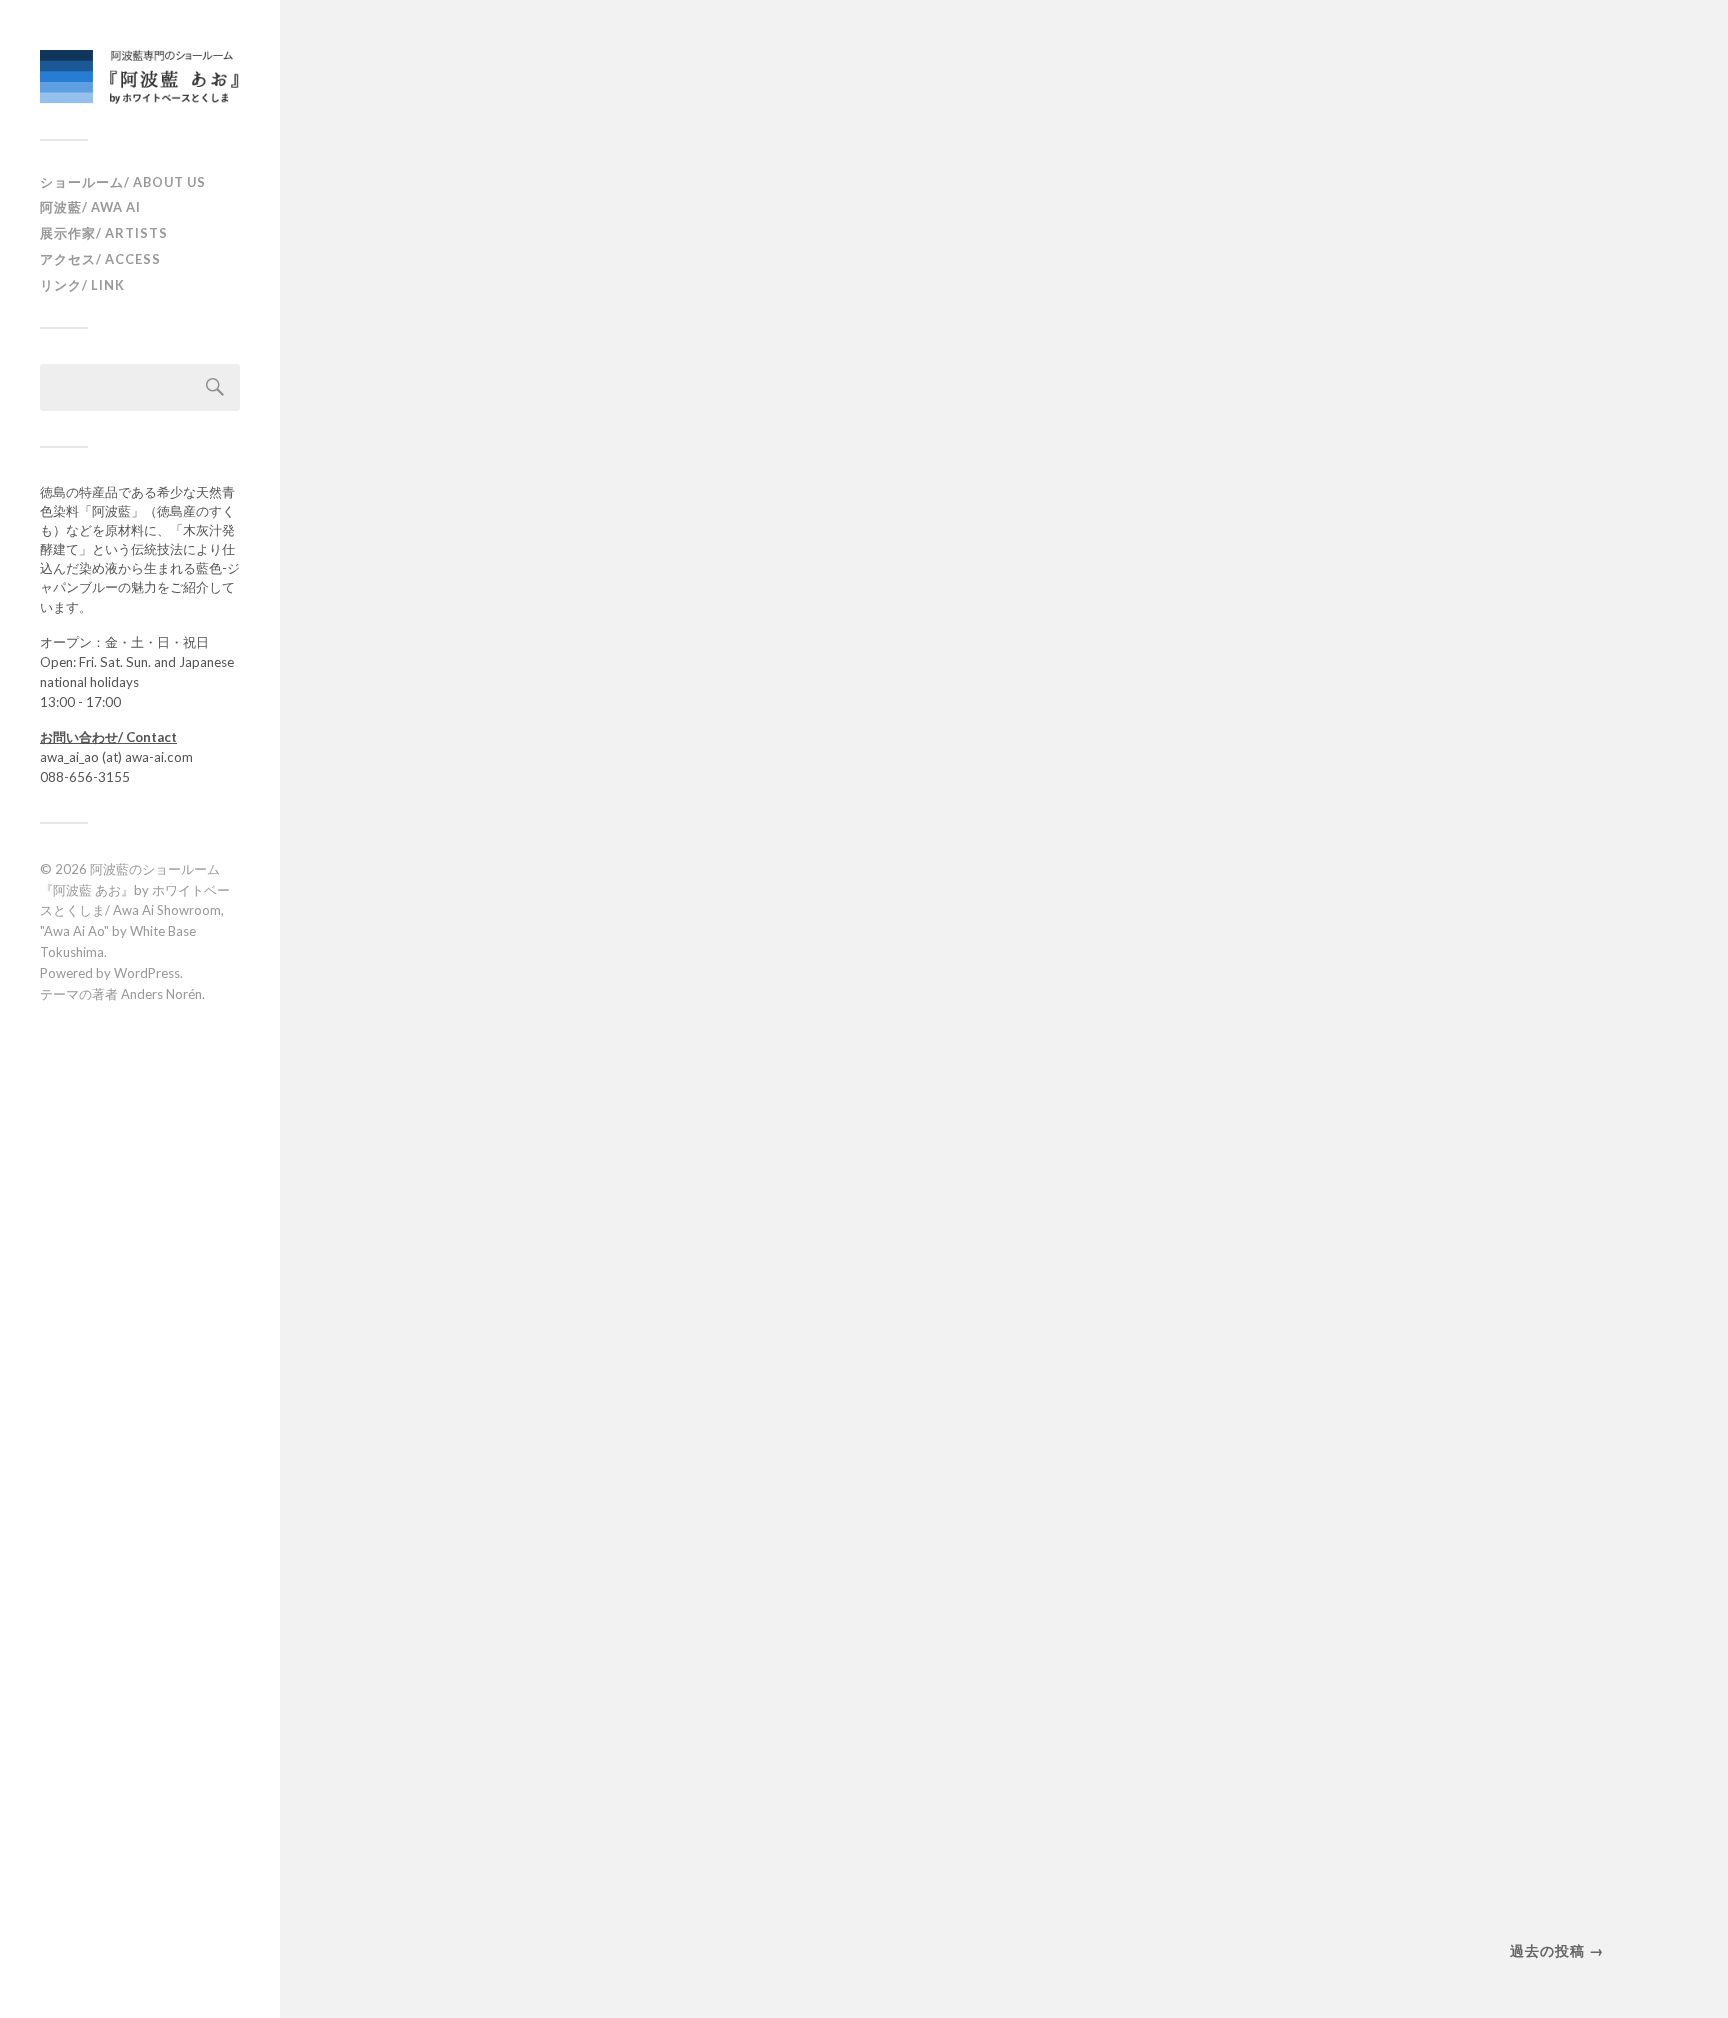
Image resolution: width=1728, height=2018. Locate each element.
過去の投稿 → (1557, 1950)
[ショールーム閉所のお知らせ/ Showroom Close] (604, 196)
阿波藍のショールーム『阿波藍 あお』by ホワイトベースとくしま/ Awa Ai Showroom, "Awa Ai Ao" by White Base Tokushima (135, 910)
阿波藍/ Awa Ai (90, 207)
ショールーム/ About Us (123, 182)
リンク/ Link (82, 285)
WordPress (147, 973)
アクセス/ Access (100, 259)
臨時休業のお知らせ (535, 1000)
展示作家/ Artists (104, 233)
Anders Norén (161, 994)
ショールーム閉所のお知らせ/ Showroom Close (588, 370)
